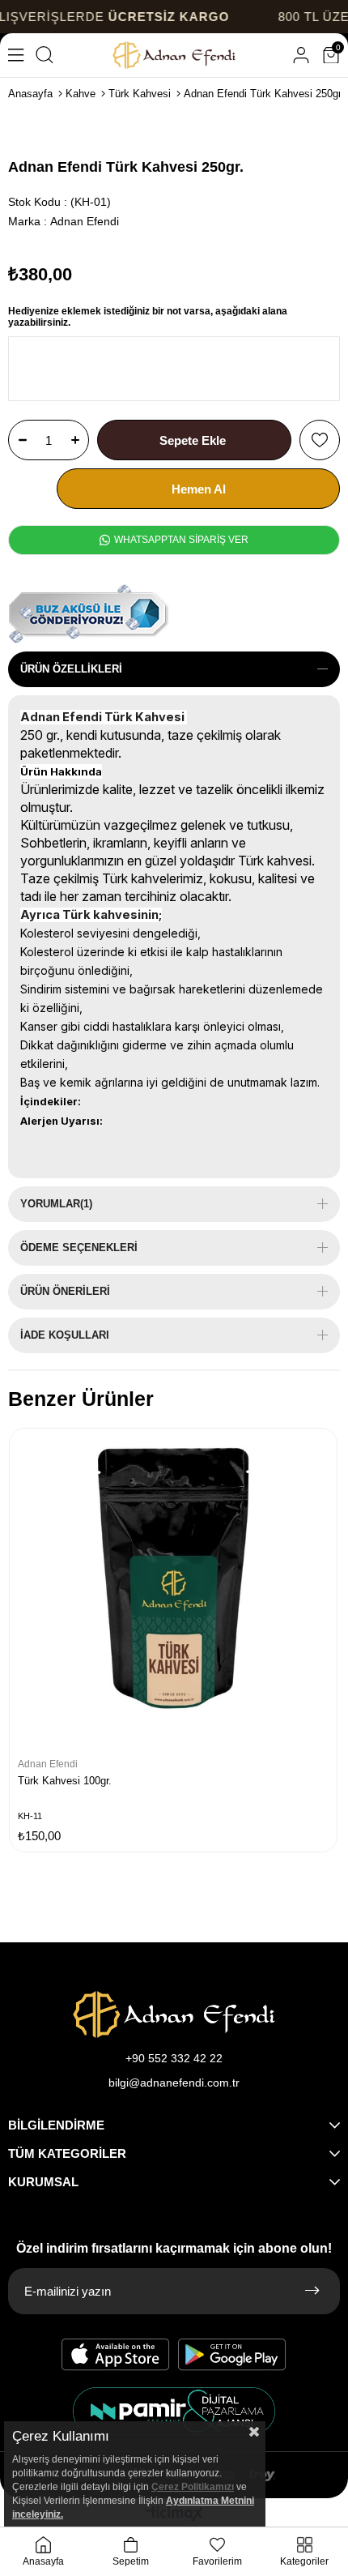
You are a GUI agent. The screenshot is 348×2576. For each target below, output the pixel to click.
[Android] (232, 2355)
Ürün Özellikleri (71, 669)
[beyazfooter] (174, 2411)
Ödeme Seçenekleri (79, 1247)
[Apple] (116, 2355)
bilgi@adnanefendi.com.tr (174, 2083)
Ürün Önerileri (65, 1291)
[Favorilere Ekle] (320, 440)
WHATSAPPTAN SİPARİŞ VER (180, 540)
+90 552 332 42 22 (174, 2058)
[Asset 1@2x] (174, 2014)
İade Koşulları (65, 1335)
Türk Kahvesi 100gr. (65, 1781)
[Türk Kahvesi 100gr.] (173, 1592)
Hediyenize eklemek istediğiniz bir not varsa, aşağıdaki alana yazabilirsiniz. (148, 317)
